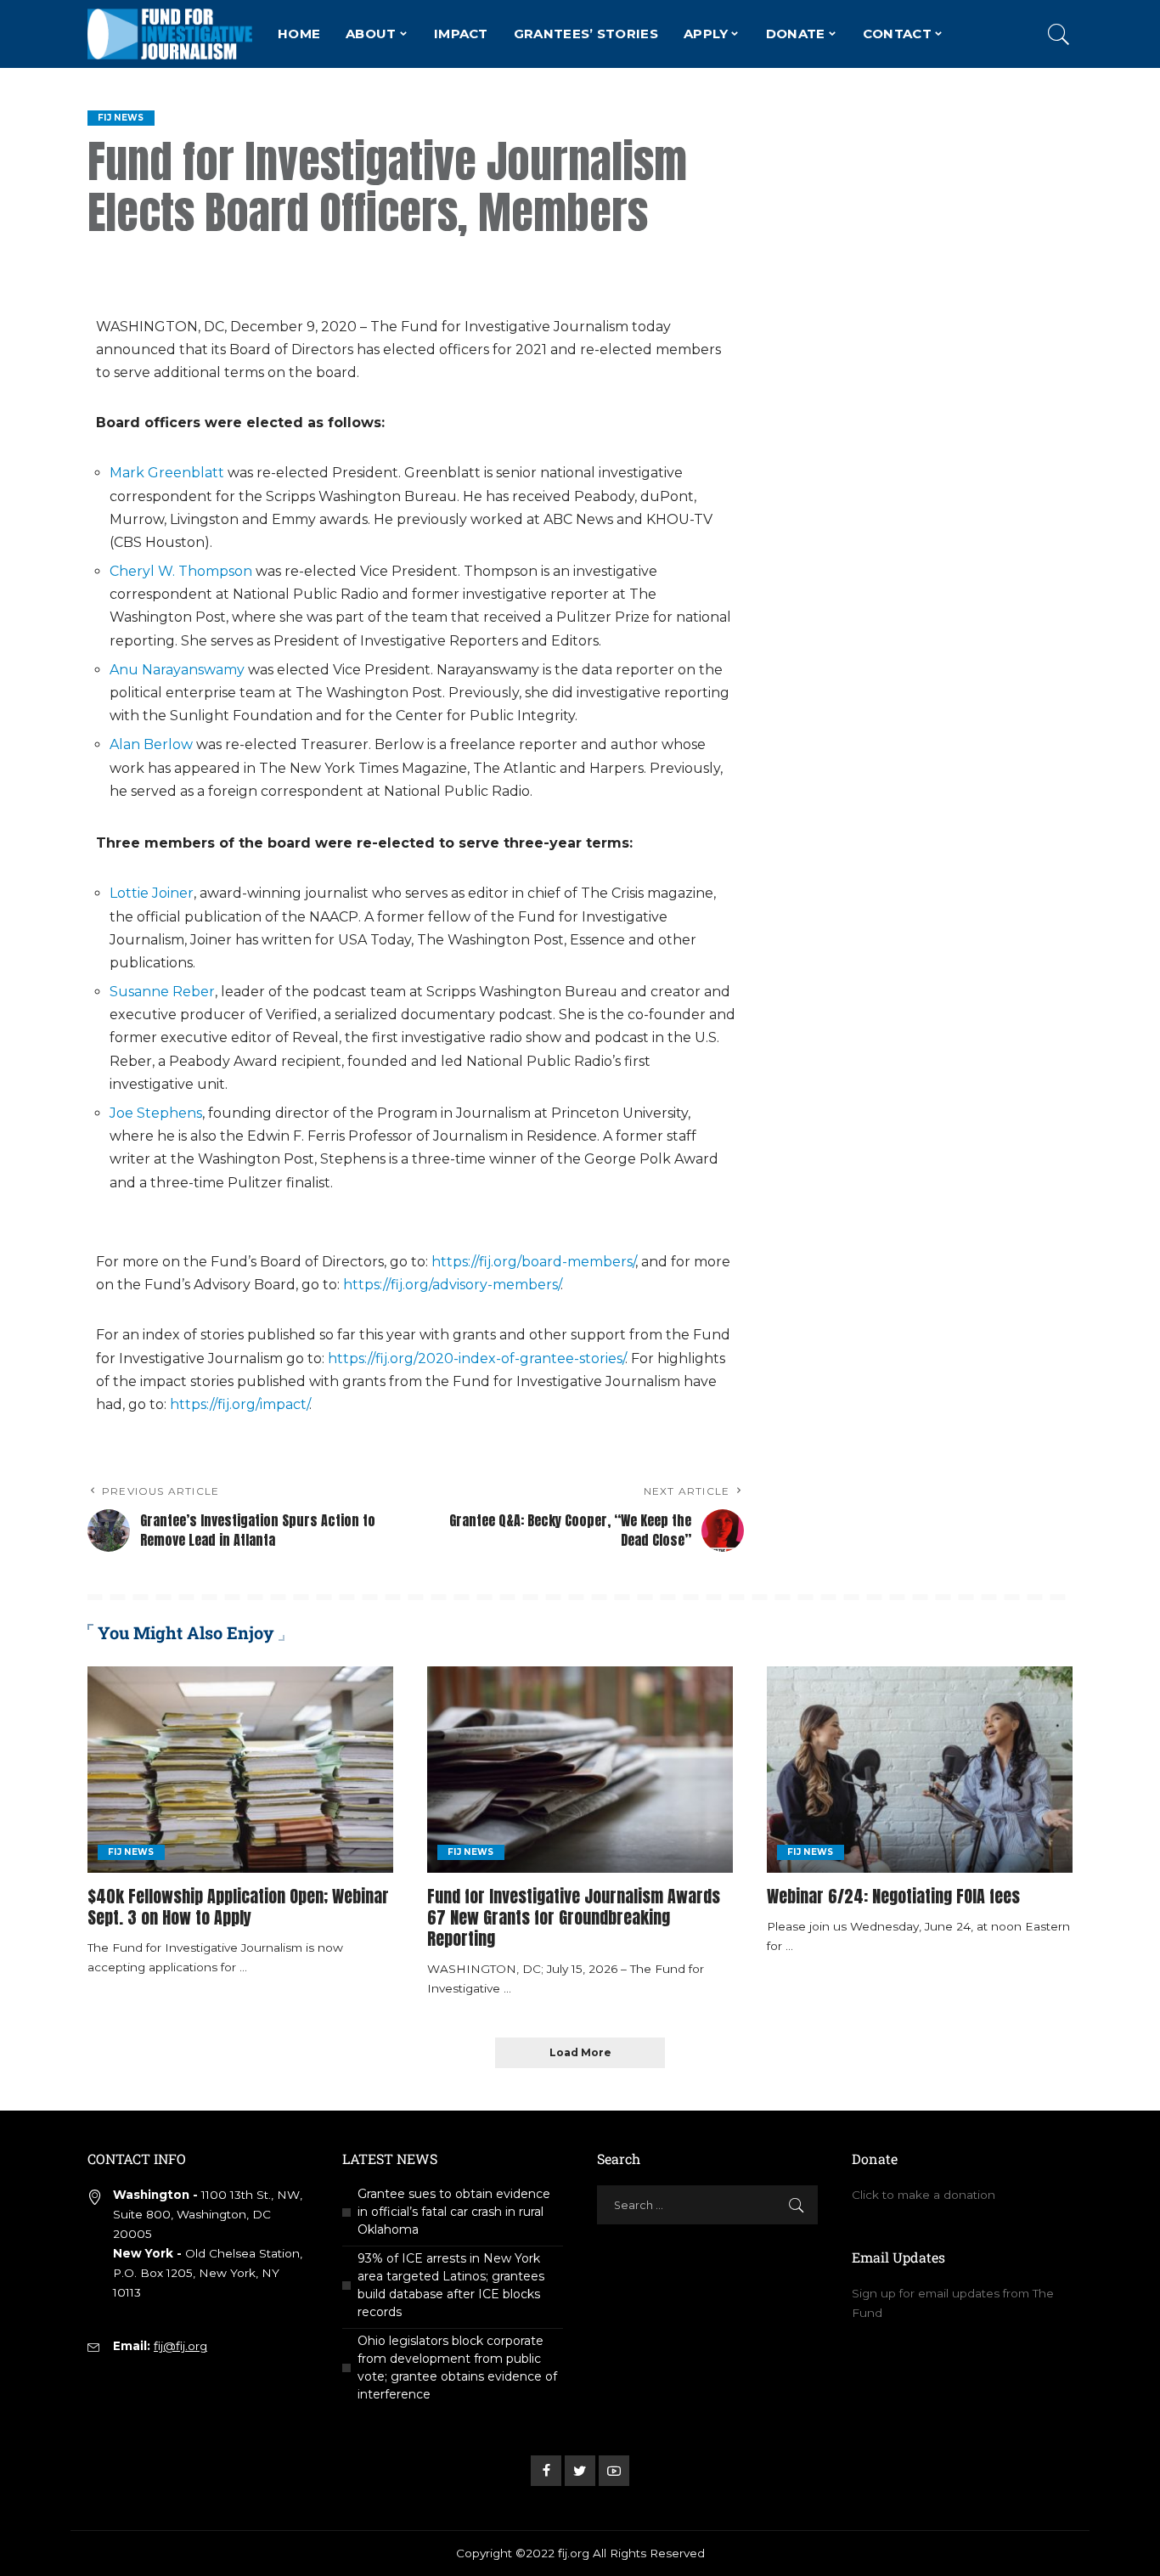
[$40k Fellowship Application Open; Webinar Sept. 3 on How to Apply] (240, 1770)
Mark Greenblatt (167, 473)
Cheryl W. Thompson (181, 571)
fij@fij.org (180, 2346)
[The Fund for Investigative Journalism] (170, 34)
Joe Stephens (156, 1113)
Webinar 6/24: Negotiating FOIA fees (893, 1896)
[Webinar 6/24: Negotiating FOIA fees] (920, 1770)
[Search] (1059, 34)
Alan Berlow (151, 744)
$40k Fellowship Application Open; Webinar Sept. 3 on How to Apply (238, 1907)
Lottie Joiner (152, 893)
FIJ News (121, 118)
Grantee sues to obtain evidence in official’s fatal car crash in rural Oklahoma (454, 2212)
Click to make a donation (923, 2195)
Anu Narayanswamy (177, 670)
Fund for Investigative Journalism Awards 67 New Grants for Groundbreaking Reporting (574, 1917)
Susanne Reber (162, 992)
